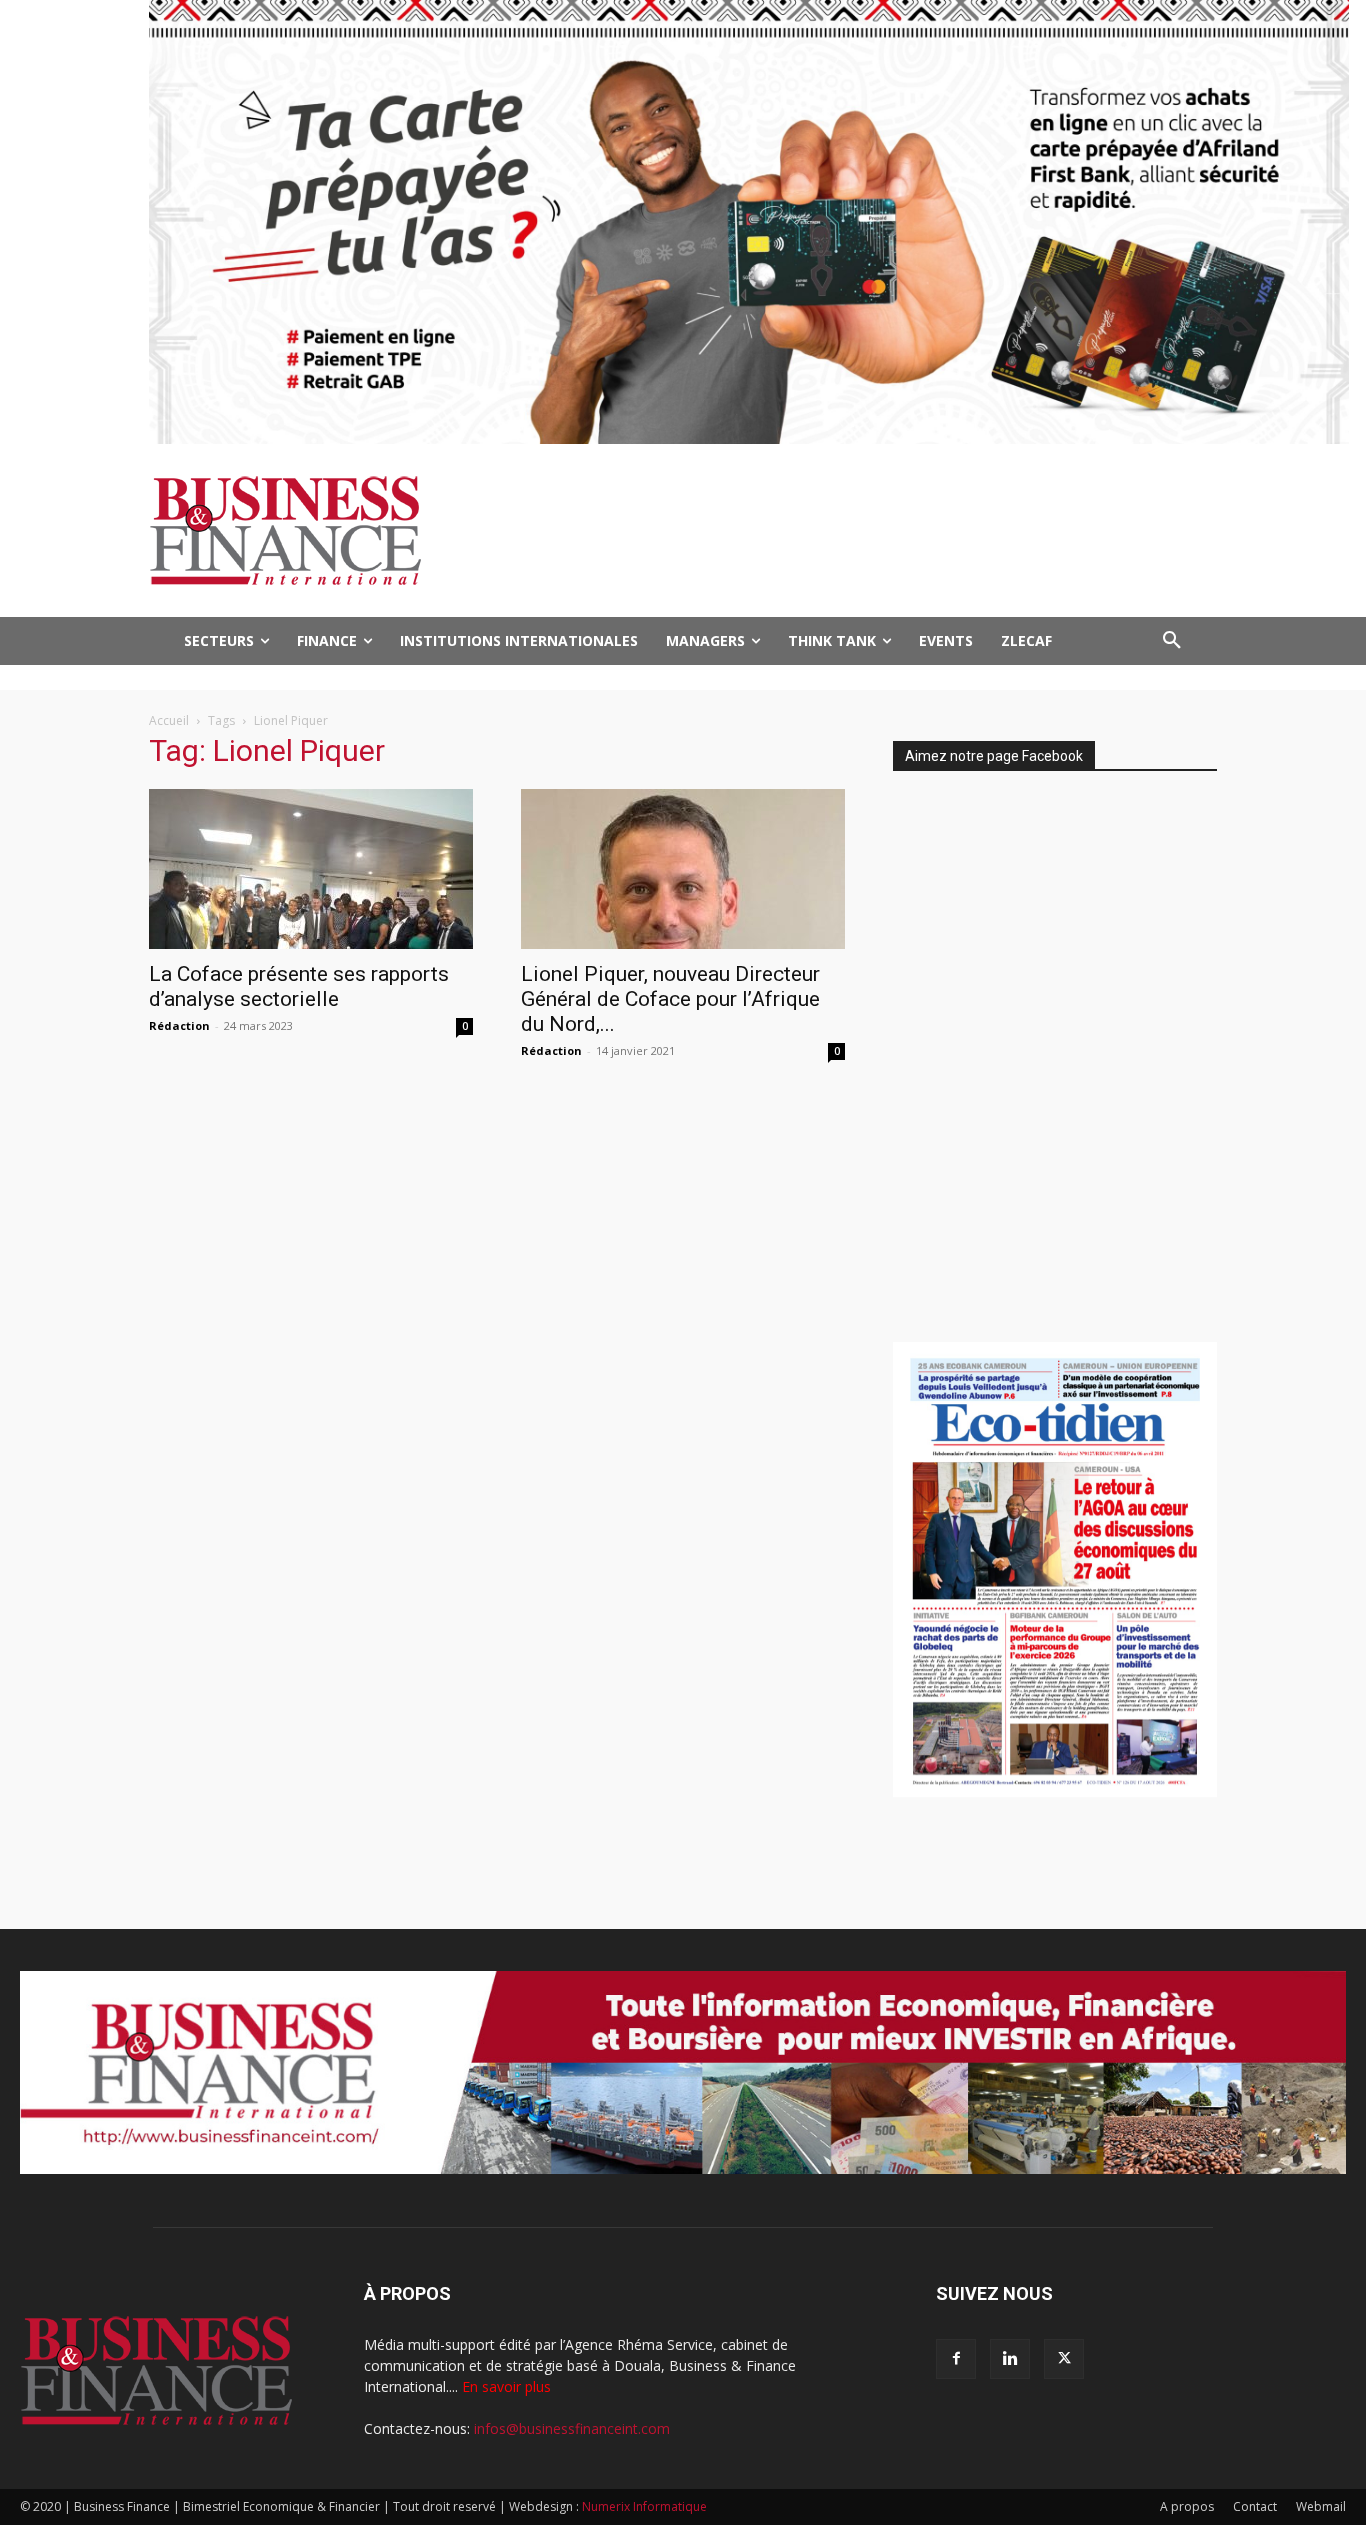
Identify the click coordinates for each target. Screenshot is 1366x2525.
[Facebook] (956, 2359)
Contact (1255, 2506)
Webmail (1321, 2506)
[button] (1172, 641)
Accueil (169, 720)
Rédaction (179, 1025)
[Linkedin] (1010, 2359)
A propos (1187, 2506)
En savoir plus (506, 2386)
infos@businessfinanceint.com (572, 2428)
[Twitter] (1064, 2359)
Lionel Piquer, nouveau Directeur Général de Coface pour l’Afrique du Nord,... (670, 999)
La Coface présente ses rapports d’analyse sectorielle (299, 986)
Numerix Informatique (644, 2506)
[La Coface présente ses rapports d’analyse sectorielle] (311, 869)
